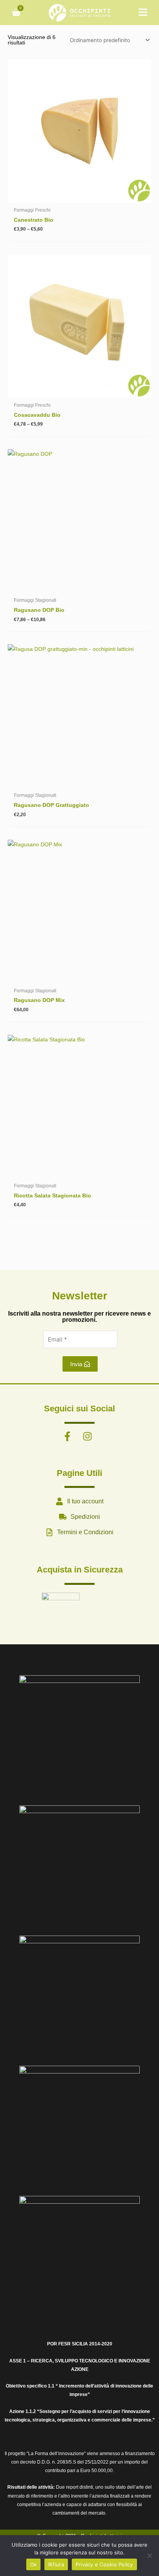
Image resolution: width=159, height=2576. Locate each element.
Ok (34, 2564)
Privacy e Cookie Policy (104, 2564)
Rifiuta (56, 2564)
